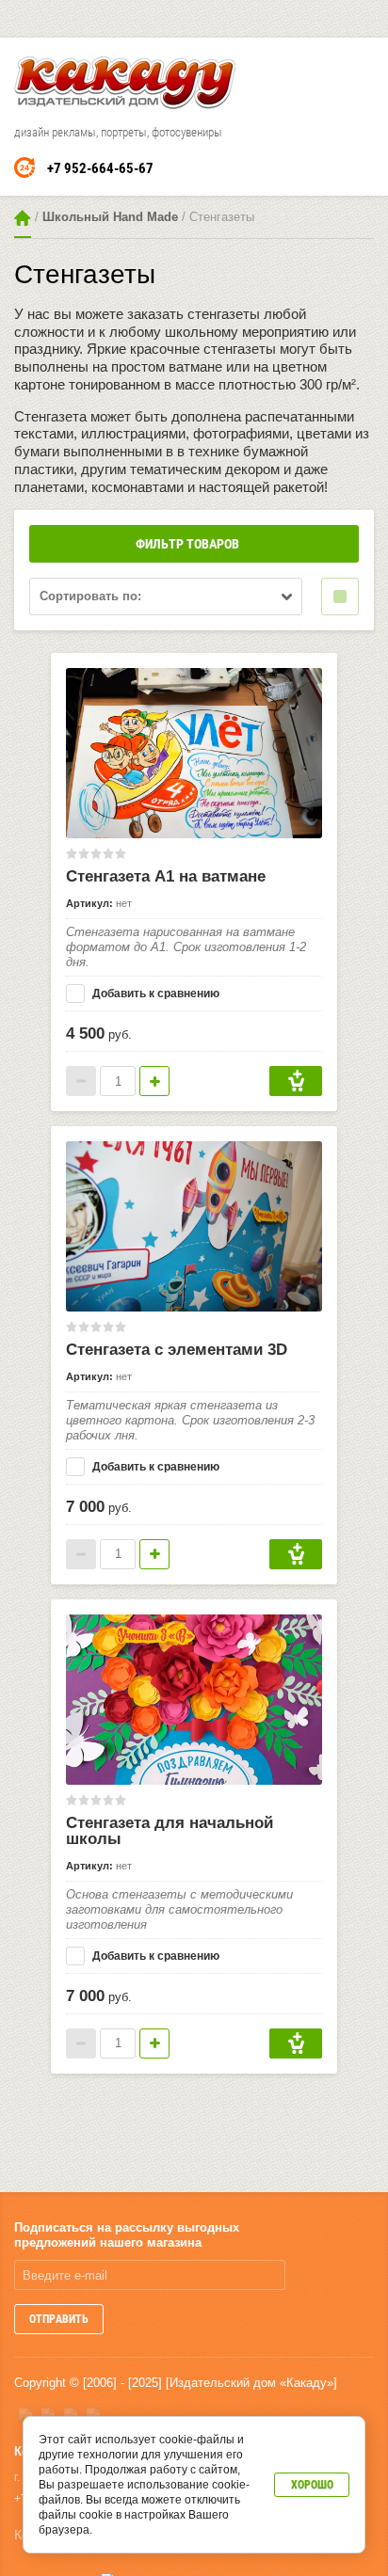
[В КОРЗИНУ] (296, 1081)
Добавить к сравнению (154, 994)
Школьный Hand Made (110, 217)
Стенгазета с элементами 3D (177, 1350)
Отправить (59, 2319)
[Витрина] (340, 596)
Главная (23, 218)
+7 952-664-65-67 (100, 168)
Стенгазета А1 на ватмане (166, 876)
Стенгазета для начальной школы (170, 1831)
